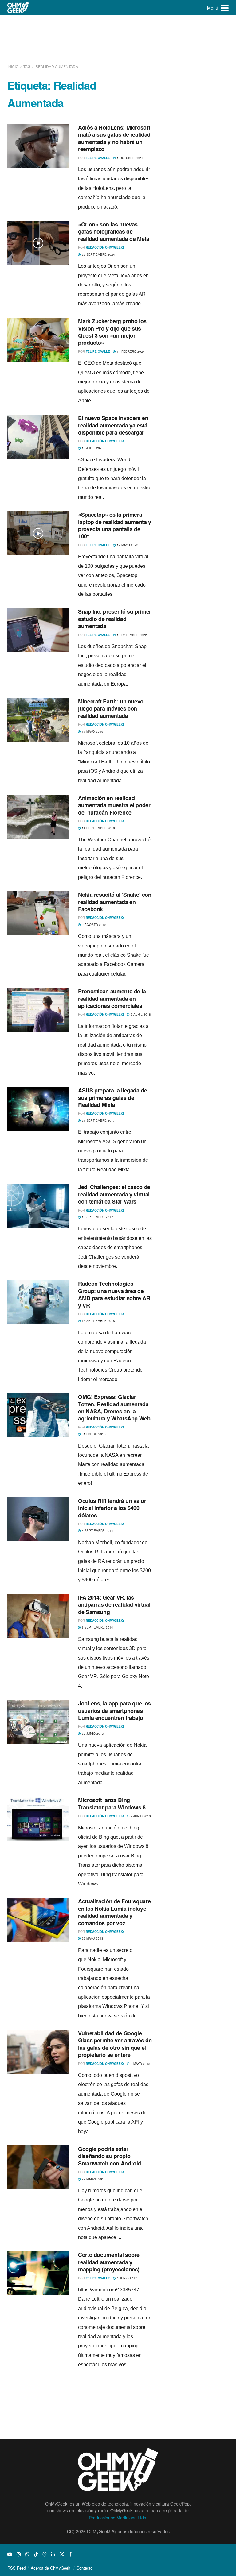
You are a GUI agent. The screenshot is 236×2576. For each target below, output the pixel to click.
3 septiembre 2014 (97, 1627)
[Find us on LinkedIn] (53, 2554)
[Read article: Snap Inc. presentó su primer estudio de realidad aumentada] (38, 630)
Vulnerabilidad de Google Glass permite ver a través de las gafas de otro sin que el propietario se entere (115, 2044)
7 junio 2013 (140, 1816)
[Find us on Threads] (45, 2554)
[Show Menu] (225, 8)
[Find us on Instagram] (19, 2554)
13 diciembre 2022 (131, 635)
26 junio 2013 (92, 1733)
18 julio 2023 (92, 448)
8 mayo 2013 (140, 2064)
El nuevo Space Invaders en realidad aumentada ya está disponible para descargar (113, 425)
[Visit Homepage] (18, 8)
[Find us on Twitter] (62, 2554)
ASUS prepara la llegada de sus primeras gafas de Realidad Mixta (113, 1098)
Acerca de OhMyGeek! (51, 2568)
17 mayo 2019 (92, 731)
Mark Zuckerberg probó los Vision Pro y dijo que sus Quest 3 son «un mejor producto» (112, 332)
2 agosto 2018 (94, 925)
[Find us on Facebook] (70, 2554)
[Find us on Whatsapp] (27, 2554)
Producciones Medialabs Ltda (118, 2518)
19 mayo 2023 (127, 545)
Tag (27, 66)
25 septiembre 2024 (98, 254)
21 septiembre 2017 (98, 1120)
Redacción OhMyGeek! (105, 247)
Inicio (13, 66)
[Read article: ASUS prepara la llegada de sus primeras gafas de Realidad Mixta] (38, 1109)
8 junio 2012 (126, 2278)
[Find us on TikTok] (36, 2554)
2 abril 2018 (140, 1014)
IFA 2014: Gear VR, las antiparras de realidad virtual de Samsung (114, 1605)
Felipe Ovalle (98, 158)
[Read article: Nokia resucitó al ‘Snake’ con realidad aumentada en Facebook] (38, 913)
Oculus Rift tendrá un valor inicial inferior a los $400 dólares (112, 1508)
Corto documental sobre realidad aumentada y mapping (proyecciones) (109, 2262)
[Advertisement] (119, 38)
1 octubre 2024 (129, 158)
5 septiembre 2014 (97, 1531)
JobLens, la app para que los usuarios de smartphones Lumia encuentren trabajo (114, 1711)
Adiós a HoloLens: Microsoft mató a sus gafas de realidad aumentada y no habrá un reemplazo (114, 138)
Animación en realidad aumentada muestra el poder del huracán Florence (114, 805)
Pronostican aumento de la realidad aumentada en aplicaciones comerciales (112, 998)
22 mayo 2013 (92, 1938)
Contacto (85, 2568)
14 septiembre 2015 (98, 1321)
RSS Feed (17, 2568)
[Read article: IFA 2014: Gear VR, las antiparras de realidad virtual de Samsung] (38, 1616)
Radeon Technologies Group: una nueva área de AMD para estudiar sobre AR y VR (114, 1294)
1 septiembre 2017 (97, 1217)
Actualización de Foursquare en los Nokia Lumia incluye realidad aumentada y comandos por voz (114, 1912)
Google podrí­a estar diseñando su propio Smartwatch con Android (110, 2156)
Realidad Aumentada (57, 66)
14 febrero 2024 (130, 351)
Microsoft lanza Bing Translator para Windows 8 (112, 1803)
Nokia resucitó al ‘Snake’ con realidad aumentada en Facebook (115, 902)
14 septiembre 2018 (98, 828)
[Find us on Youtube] (10, 2554)
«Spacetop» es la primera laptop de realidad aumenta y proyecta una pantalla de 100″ (115, 525)
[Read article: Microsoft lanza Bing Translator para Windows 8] (38, 1819)
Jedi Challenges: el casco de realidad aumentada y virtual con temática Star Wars (114, 1194)
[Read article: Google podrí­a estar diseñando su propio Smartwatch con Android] (38, 2167)
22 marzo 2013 (93, 2179)
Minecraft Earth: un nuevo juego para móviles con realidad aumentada (111, 709)
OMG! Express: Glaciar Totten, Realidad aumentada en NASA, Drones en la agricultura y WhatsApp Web (114, 1408)
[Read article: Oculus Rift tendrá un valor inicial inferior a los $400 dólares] (38, 1519)
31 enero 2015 (93, 1434)
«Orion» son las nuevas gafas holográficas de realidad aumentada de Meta (114, 232)
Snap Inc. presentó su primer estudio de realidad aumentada (115, 619)
